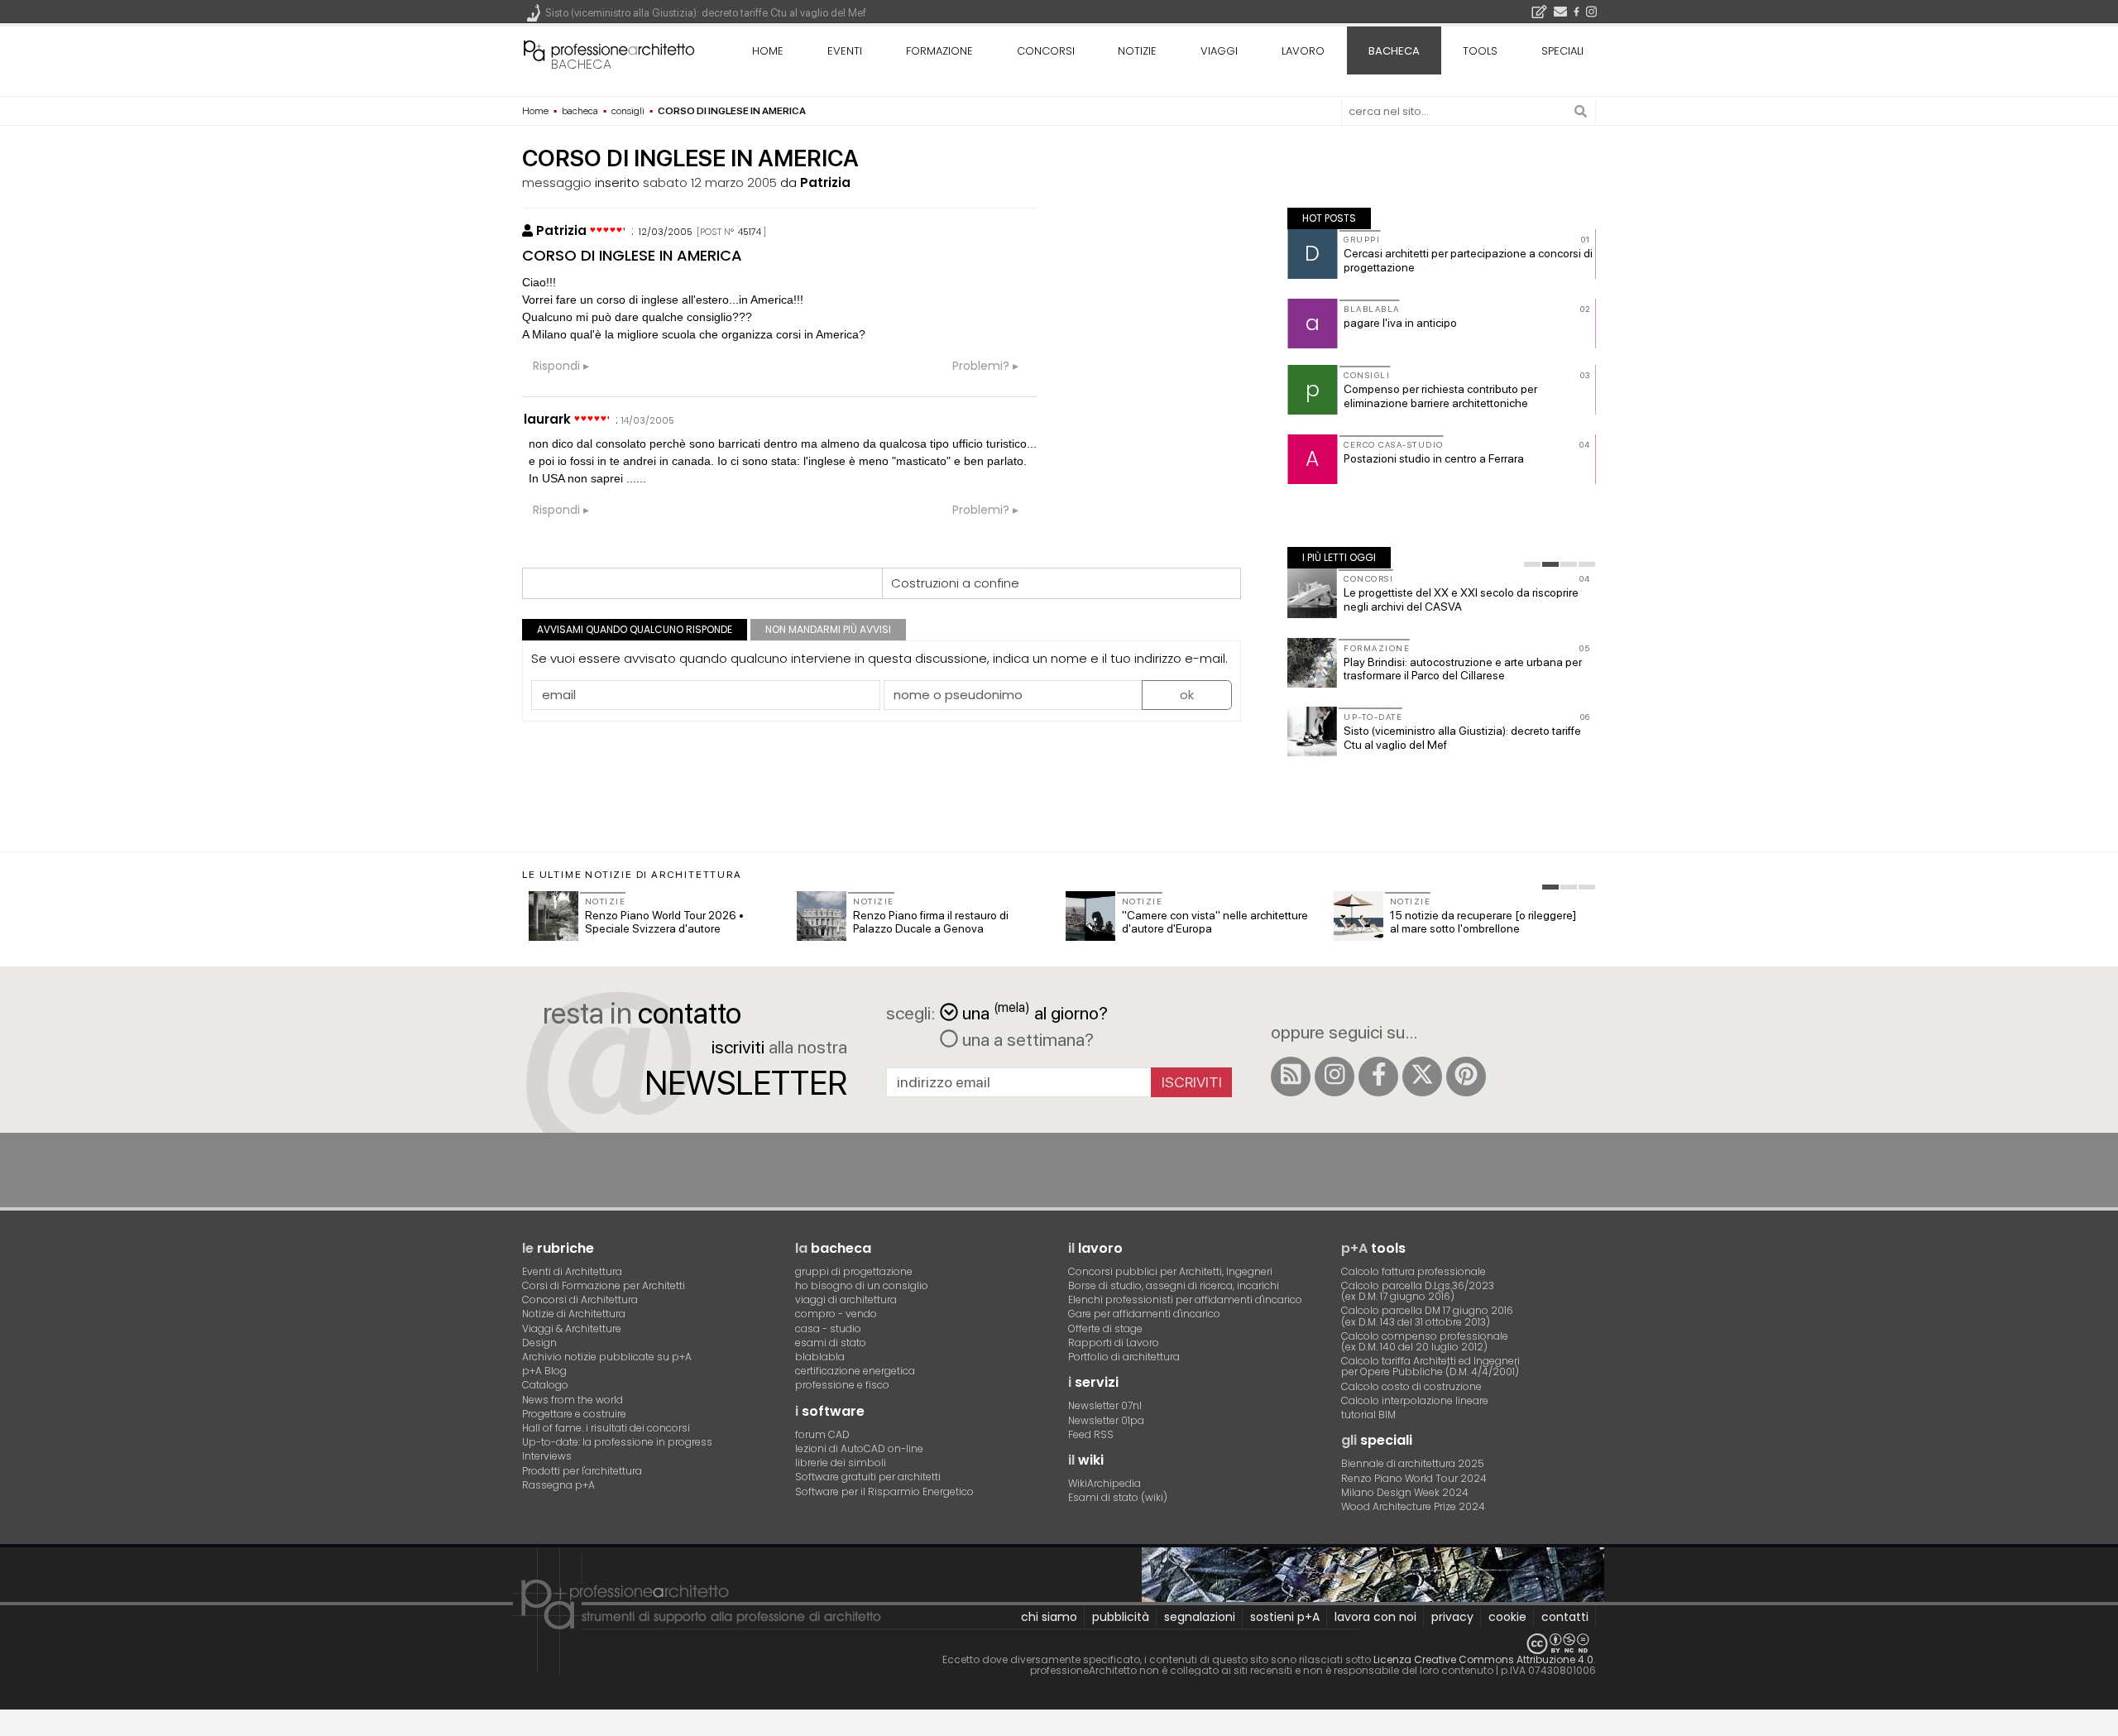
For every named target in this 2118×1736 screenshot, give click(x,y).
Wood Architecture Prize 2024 (1413, 1506)
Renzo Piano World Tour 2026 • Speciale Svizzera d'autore (664, 922)
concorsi (1046, 51)
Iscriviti (1192, 1082)
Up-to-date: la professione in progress (617, 1442)
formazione (939, 51)
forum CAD (822, 1434)
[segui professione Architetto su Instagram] (1335, 1077)
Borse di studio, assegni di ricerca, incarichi (1174, 1285)
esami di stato (831, 1343)
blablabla (820, 1357)
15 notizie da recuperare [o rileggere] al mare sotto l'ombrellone (1483, 922)
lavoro (1303, 51)
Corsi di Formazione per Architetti (604, 1285)
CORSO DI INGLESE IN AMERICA (632, 255)
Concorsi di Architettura (580, 1300)
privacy (1452, 1617)
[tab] (1532, 564)
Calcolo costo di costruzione (1411, 1386)
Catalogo (545, 1385)
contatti (1565, 1617)
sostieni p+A (1285, 1617)
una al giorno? (1035, 1012)
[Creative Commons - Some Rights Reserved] (1059, 1644)
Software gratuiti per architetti (868, 1477)
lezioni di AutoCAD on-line (859, 1448)
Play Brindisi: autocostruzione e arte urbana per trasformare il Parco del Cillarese (1463, 669)
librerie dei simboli (841, 1463)
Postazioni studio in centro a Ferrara (1434, 458)
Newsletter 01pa (1106, 1420)
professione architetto (609, 49)
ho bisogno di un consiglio (862, 1285)
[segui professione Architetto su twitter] (1422, 1077)
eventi (845, 51)
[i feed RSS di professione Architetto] (1291, 1077)
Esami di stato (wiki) (1118, 1497)
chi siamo (1049, 1617)
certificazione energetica (855, 1371)
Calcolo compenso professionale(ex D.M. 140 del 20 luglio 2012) (1425, 1341)
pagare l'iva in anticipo (1400, 323)
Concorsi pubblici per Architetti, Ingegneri (1170, 1271)
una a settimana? (1026, 1039)
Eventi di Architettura (572, 1271)
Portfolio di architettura (1124, 1357)
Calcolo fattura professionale (1414, 1271)
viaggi (1219, 51)
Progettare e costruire (574, 1414)
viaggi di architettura (846, 1300)
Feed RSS (1091, 1434)
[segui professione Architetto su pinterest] (1466, 1077)
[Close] (10, 1729)
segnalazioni (1200, 1617)
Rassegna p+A (558, 1485)
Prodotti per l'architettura (582, 1471)
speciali (1562, 51)
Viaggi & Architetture (572, 1328)
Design (539, 1343)
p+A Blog (544, 1371)
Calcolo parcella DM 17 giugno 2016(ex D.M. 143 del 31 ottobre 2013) (1427, 1316)
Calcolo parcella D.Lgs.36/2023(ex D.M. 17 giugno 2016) (1418, 1291)
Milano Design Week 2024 (1405, 1492)
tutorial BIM (1368, 1415)
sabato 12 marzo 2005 (710, 182)
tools (1480, 51)
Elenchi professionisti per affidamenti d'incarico (1185, 1300)
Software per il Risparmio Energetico (884, 1491)
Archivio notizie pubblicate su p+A (607, 1357)
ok (1187, 695)
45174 (750, 232)
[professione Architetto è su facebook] (1378, 1077)
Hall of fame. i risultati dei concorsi (606, 1428)
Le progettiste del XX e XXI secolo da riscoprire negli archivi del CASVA (1461, 599)
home (768, 51)
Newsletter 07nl (1105, 1405)
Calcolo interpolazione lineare (1415, 1400)
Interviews (547, 1456)
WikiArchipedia (1105, 1483)
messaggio (557, 182)
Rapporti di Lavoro (1114, 1343)
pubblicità (1121, 1617)
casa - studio (828, 1328)
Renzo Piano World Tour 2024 (1414, 1478)
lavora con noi (1375, 1617)
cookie (1507, 1617)
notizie (1137, 51)
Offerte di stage (1105, 1328)
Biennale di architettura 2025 (1413, 1463)
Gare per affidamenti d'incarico (1144, 1314)
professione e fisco (842, 1385)
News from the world (573, 1400)
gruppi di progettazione (854, 1271)
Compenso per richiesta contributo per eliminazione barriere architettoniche (1440, 396)
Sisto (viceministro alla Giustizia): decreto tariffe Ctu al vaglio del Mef (706, 13)
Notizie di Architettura (574, 1314)
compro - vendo (836, 1314)
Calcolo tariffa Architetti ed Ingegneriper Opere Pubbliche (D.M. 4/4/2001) (1430, 1366)
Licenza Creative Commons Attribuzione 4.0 (1483, 1659)
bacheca (581, 64)
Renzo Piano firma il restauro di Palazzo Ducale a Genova (931, 922)
